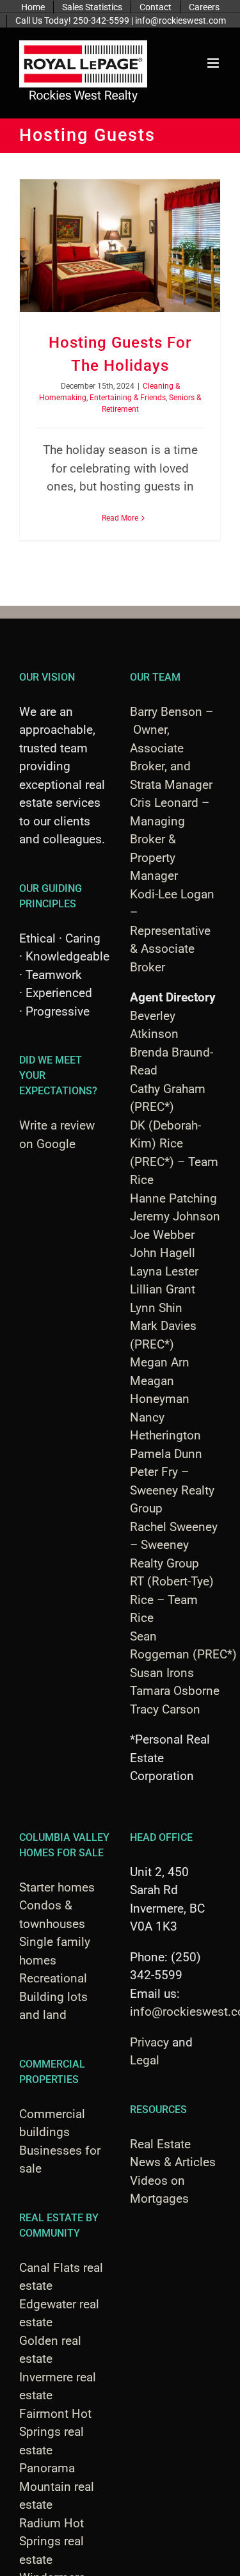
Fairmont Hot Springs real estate (55, 2432)
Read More (120, 518)
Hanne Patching (173, 1198)
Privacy (149, 2042)
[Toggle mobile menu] (214, 63)
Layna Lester (164, 1271)
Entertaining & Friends (128, 398)
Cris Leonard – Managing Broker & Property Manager (170, 839)
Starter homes (57, 1887)
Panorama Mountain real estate (57, 2486)
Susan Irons (162, 1673)
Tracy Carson (165, 1709)
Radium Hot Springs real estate (52, 2541)
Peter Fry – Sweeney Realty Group (172, 1490)
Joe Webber (162, 1235)
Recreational (53, 1978)
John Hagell (163, 1253)
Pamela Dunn (166, 1454)
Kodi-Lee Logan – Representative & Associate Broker (172, 931)
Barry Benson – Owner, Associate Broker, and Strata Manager (172, 748)
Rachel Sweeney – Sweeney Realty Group (174, 1545)
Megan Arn (160, 1362)
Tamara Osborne (175, 1691)
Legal (145, 2060)
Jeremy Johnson (175, 1216)
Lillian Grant (163, 1289)
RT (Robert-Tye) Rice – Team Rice (172, 1600)
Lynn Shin (156, 1308)
